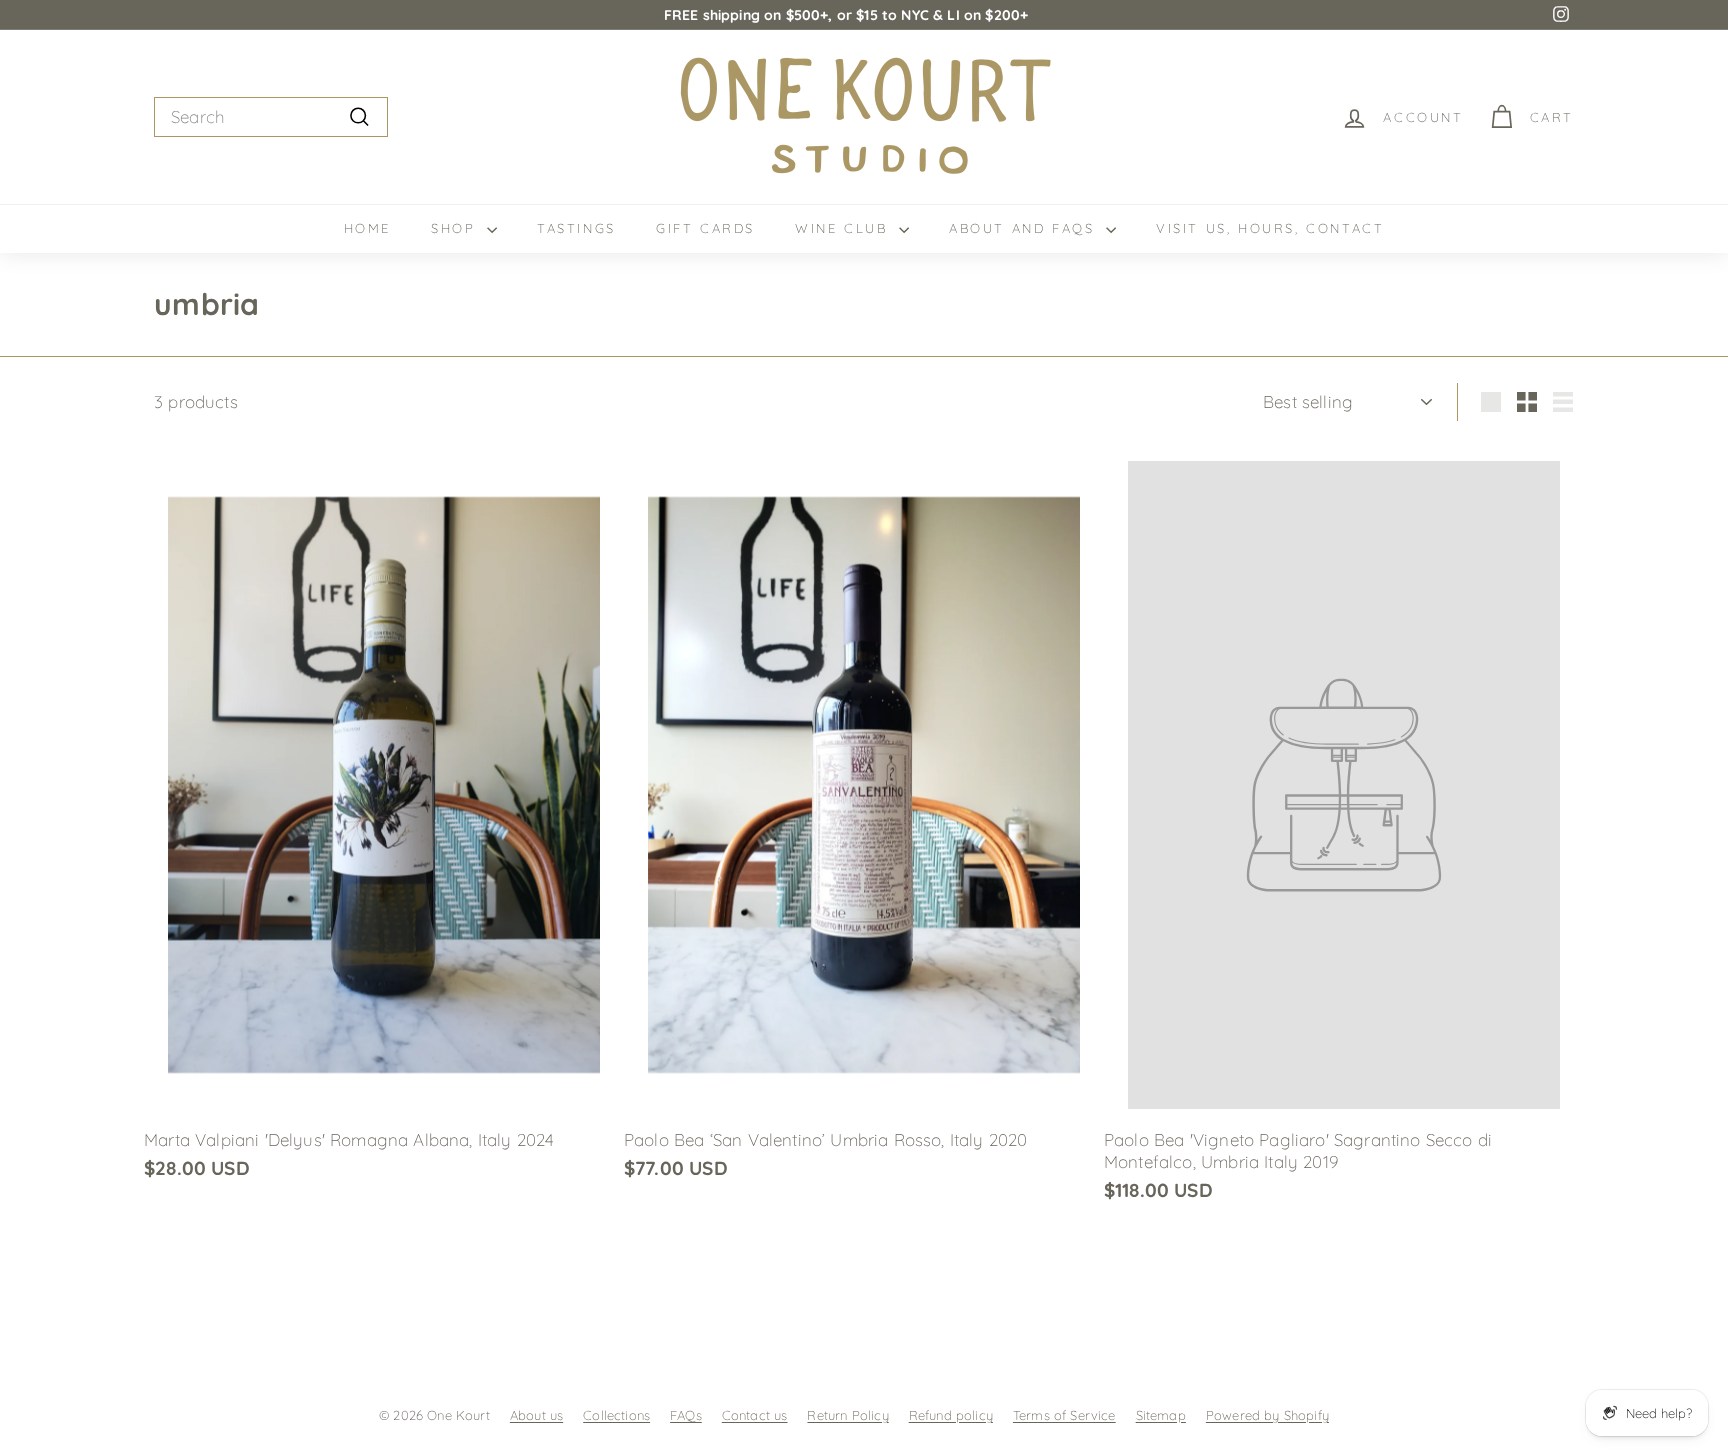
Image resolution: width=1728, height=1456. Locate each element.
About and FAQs (1025, 228)
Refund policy (951, 1415)
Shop (456, 228)
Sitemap (1161, 1415)
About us (536, 1415)
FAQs (686, 1415)
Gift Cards (705, 228)
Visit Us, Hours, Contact (1270, 228)
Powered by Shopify (1267, 1415)
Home (367, 228)
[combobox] (271, 117)
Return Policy (847, 1415)
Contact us (755, 1415)
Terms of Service (1064, 1415)
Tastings (576, 228)
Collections (616, 1415)
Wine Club (844, 228)
